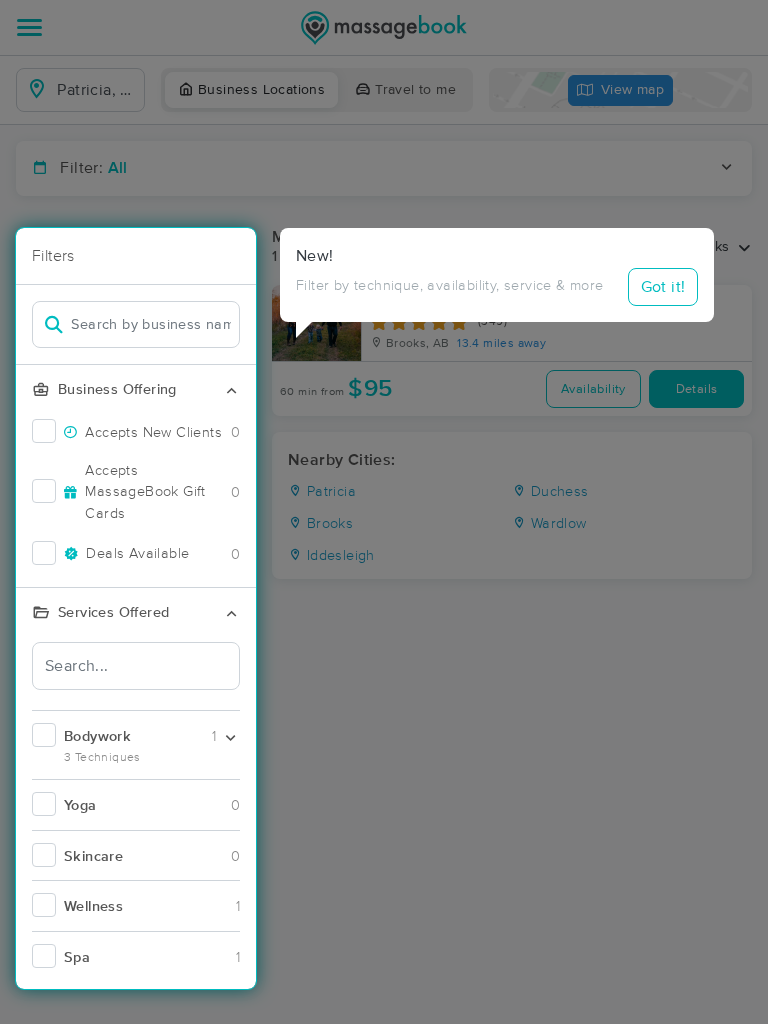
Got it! (663, 287)
